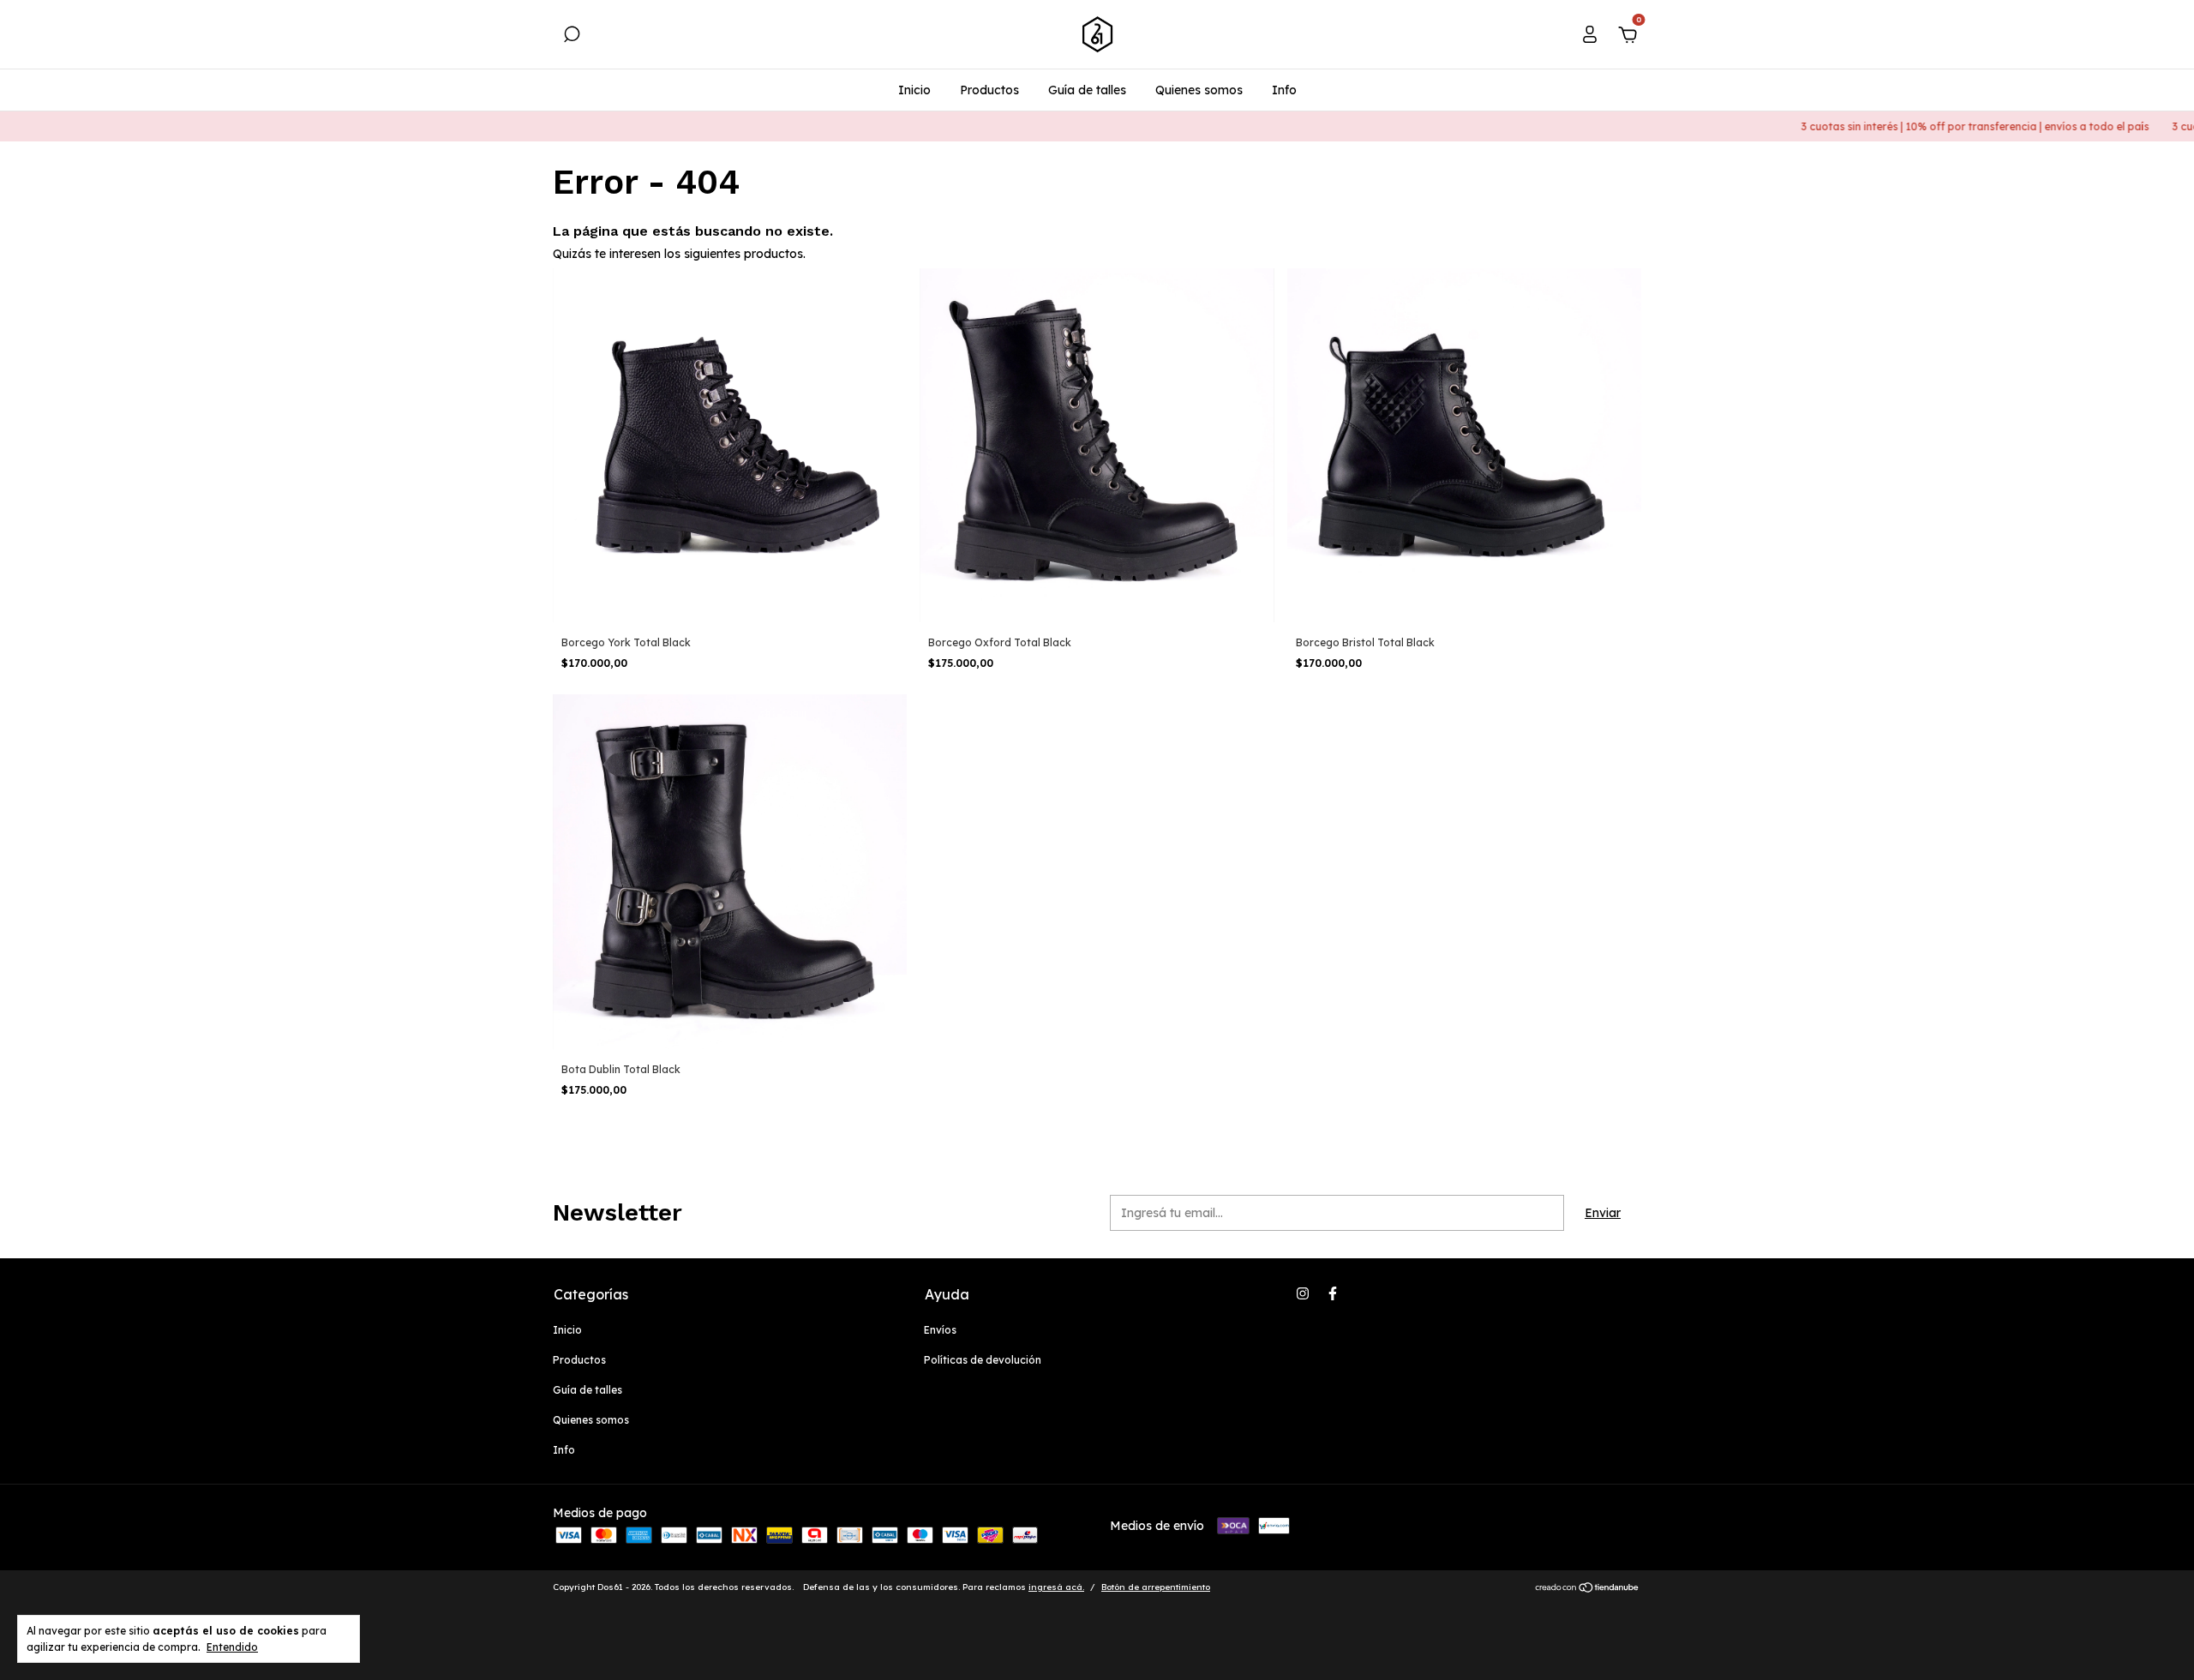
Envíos (940, 1330)
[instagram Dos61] (1303, 1293)
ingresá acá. (1056, 1587)
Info (1284, 90)
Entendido (232, 1647)
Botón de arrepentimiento (1156, 1587)
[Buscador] (572, 37)
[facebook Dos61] (1333, 1293)
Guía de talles (1087, 90)
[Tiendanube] (1588, 1589)
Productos (989, 90)
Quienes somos (1199, 90)
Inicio (914, 90)
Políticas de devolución (983, 1360)
